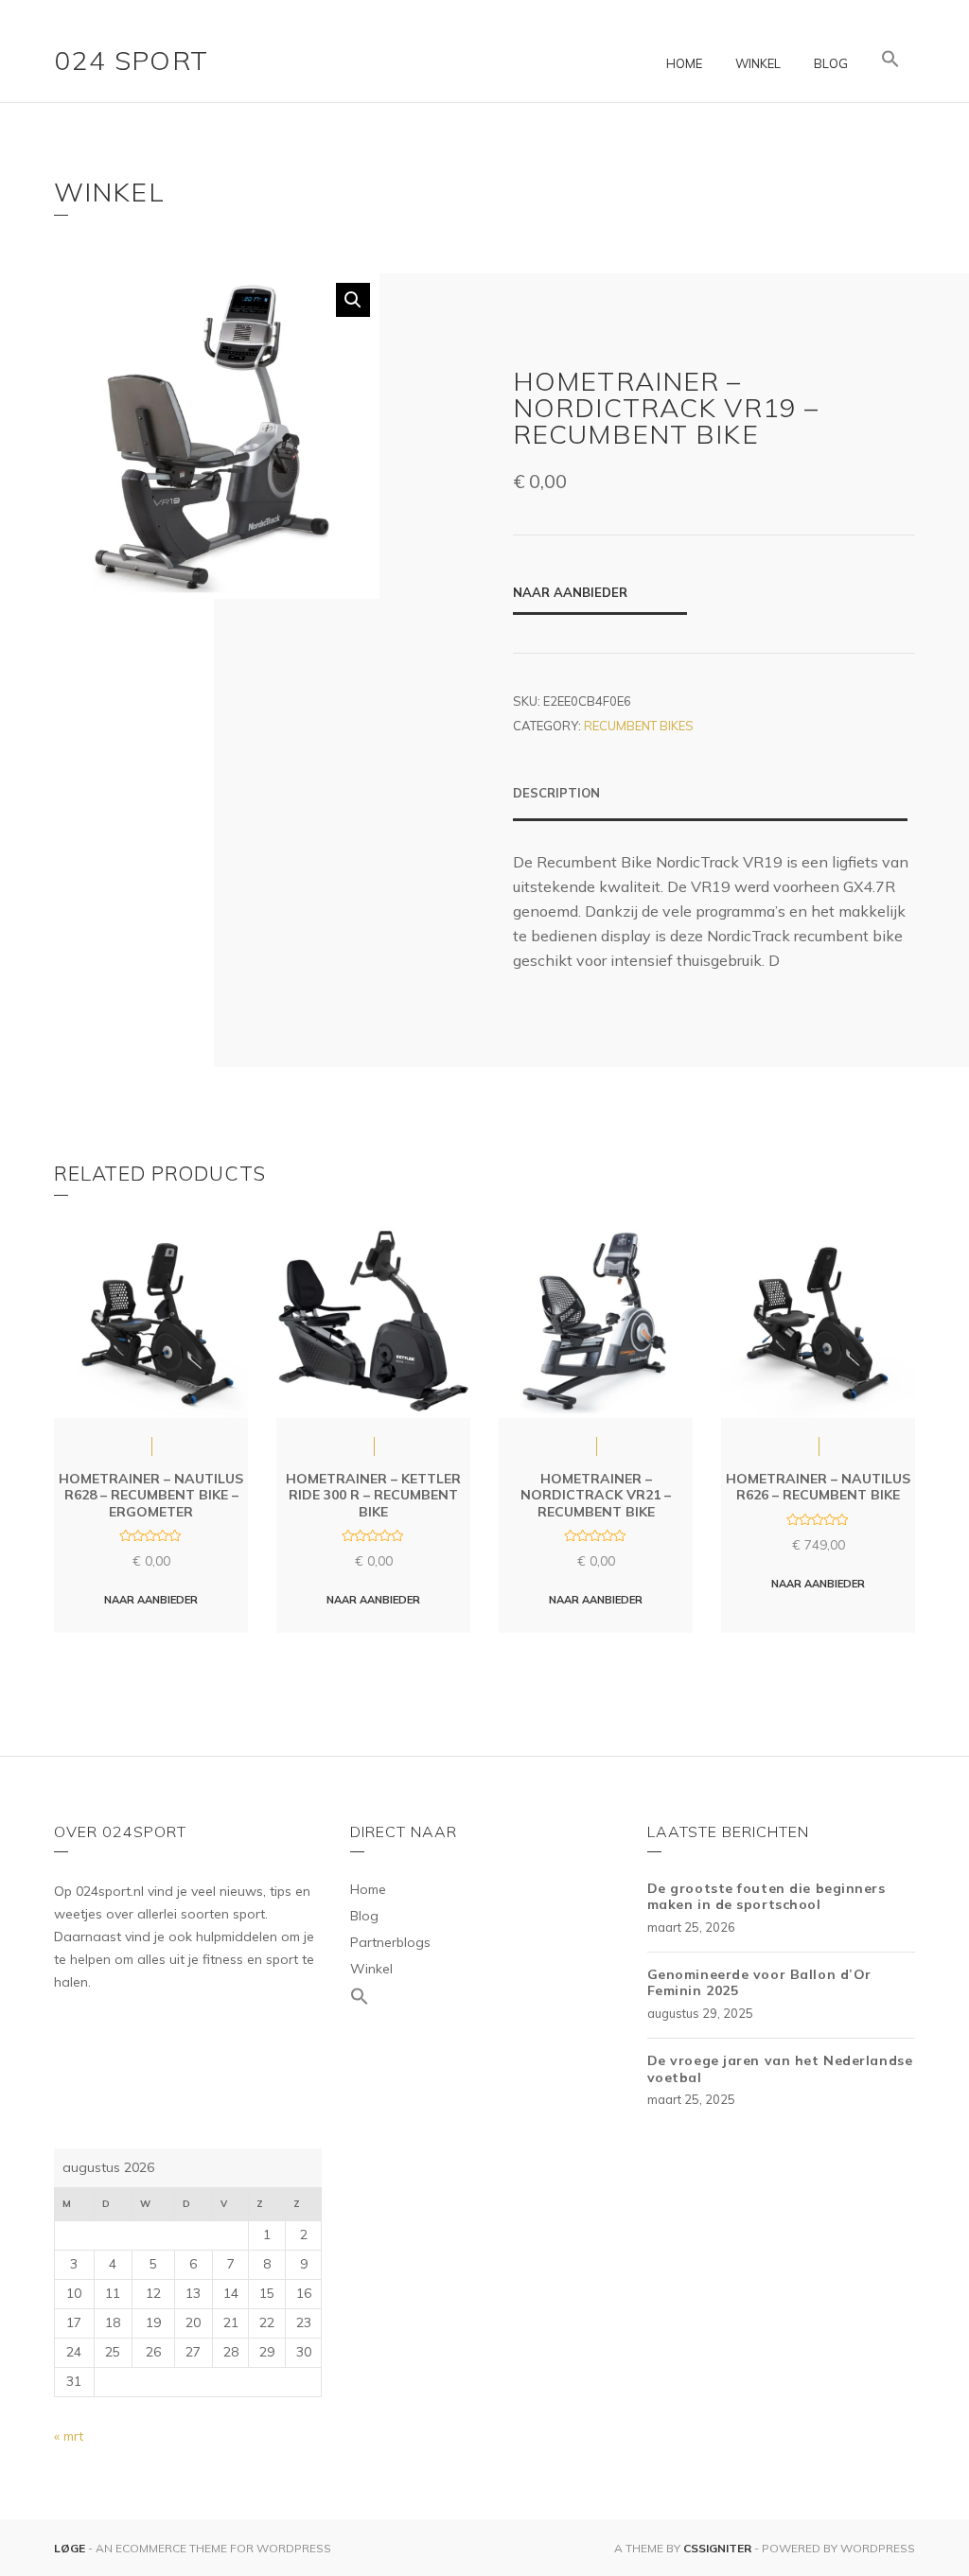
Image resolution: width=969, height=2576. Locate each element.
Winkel (758, 63)
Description (556, 793)
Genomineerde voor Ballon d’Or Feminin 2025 (759, 1983)
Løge (71, 2548)
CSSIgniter (717, 2548)
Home (684, 63)
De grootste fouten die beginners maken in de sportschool (766, 1897)
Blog (831, 63)
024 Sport (132, 60)
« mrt (69, 2436)
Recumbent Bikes (639, 726)
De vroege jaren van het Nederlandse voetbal (780, 2069)
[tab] (710, 802)
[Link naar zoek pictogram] (890, 60)
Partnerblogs (390, 1942)
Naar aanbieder (570, 592)
